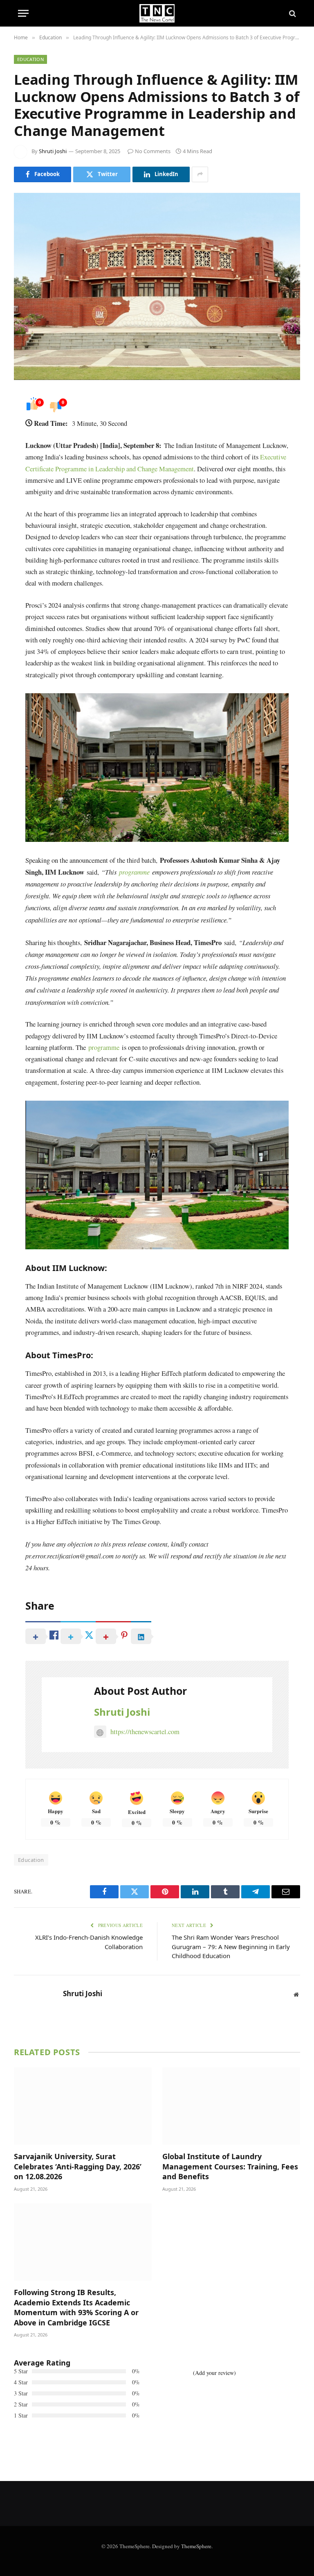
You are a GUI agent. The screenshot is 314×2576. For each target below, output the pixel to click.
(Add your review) (214, 2373)
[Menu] (23, 13)
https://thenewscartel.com (145, 1731)
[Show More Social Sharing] (200, 174)
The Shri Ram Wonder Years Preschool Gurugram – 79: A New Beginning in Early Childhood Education (231, 1946)
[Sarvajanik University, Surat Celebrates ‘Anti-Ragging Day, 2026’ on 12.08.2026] (83, 2106)
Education (30, 59)
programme (104, 1047)
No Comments (153, 151)
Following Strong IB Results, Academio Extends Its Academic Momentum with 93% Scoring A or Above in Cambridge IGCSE (76, 2307)
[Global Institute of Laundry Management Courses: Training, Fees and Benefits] (231, 2106)
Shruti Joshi (53, 151)
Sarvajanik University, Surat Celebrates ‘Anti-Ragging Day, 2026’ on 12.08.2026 (78, 2166)
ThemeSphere (196, 2546)
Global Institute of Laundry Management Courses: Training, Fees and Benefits (230, 2166)
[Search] (292, 13)
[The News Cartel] (157, 13)
